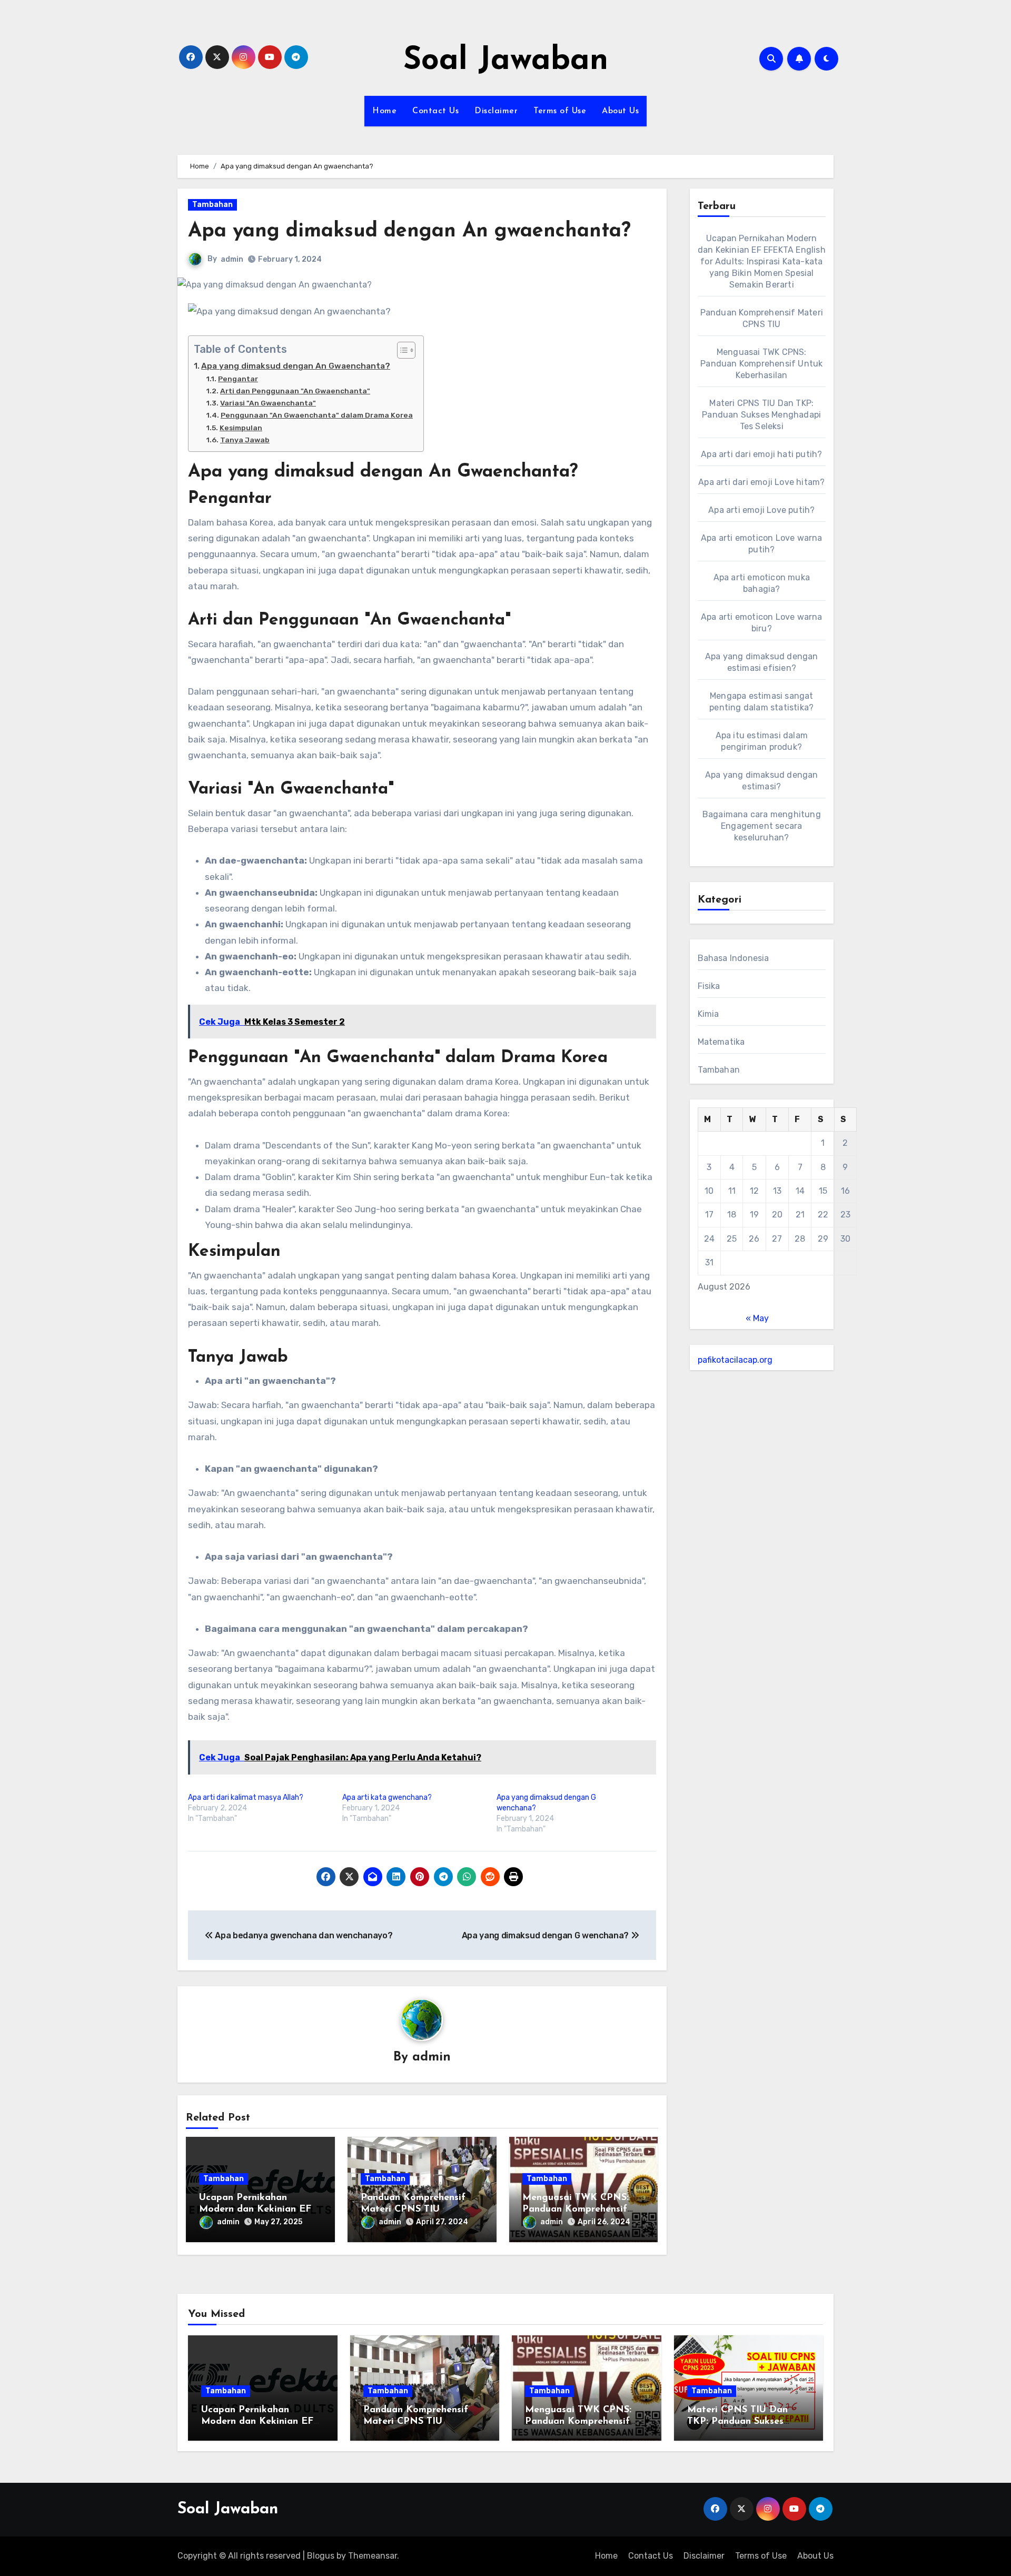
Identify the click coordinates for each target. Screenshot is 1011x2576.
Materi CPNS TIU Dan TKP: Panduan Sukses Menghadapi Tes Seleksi (761, 415)
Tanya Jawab (245, 440)
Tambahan (212, 205)
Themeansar (373, 2556)
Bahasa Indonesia (734, 958)
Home (384, 111)
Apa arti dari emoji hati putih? (761, 454)
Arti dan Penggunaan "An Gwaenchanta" (295, 391)
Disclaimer (496, 111)
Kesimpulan (241, 428)
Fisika (709, 986)
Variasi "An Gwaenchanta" (268, 403)
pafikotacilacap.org (735, 1360)
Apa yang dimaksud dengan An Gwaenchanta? (296, 366)
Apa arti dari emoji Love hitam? (761, 482)
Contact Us (435, 111)
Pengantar (238, 379)
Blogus (321, 2556)
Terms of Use (560, 111)
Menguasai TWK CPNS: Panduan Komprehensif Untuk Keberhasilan (576, 2209)
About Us (620, 111)
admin (232, 259)
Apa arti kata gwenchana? (387, 1797)
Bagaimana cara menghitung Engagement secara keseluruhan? (762, 826)
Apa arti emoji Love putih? (761, 510)
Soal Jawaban (506, 61)
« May (757, 1318)
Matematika (721, 1042)
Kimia (708, 1014)
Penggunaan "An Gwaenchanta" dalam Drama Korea (317, 415)
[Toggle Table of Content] (401, 350)
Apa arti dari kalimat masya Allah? (246, 1797)
